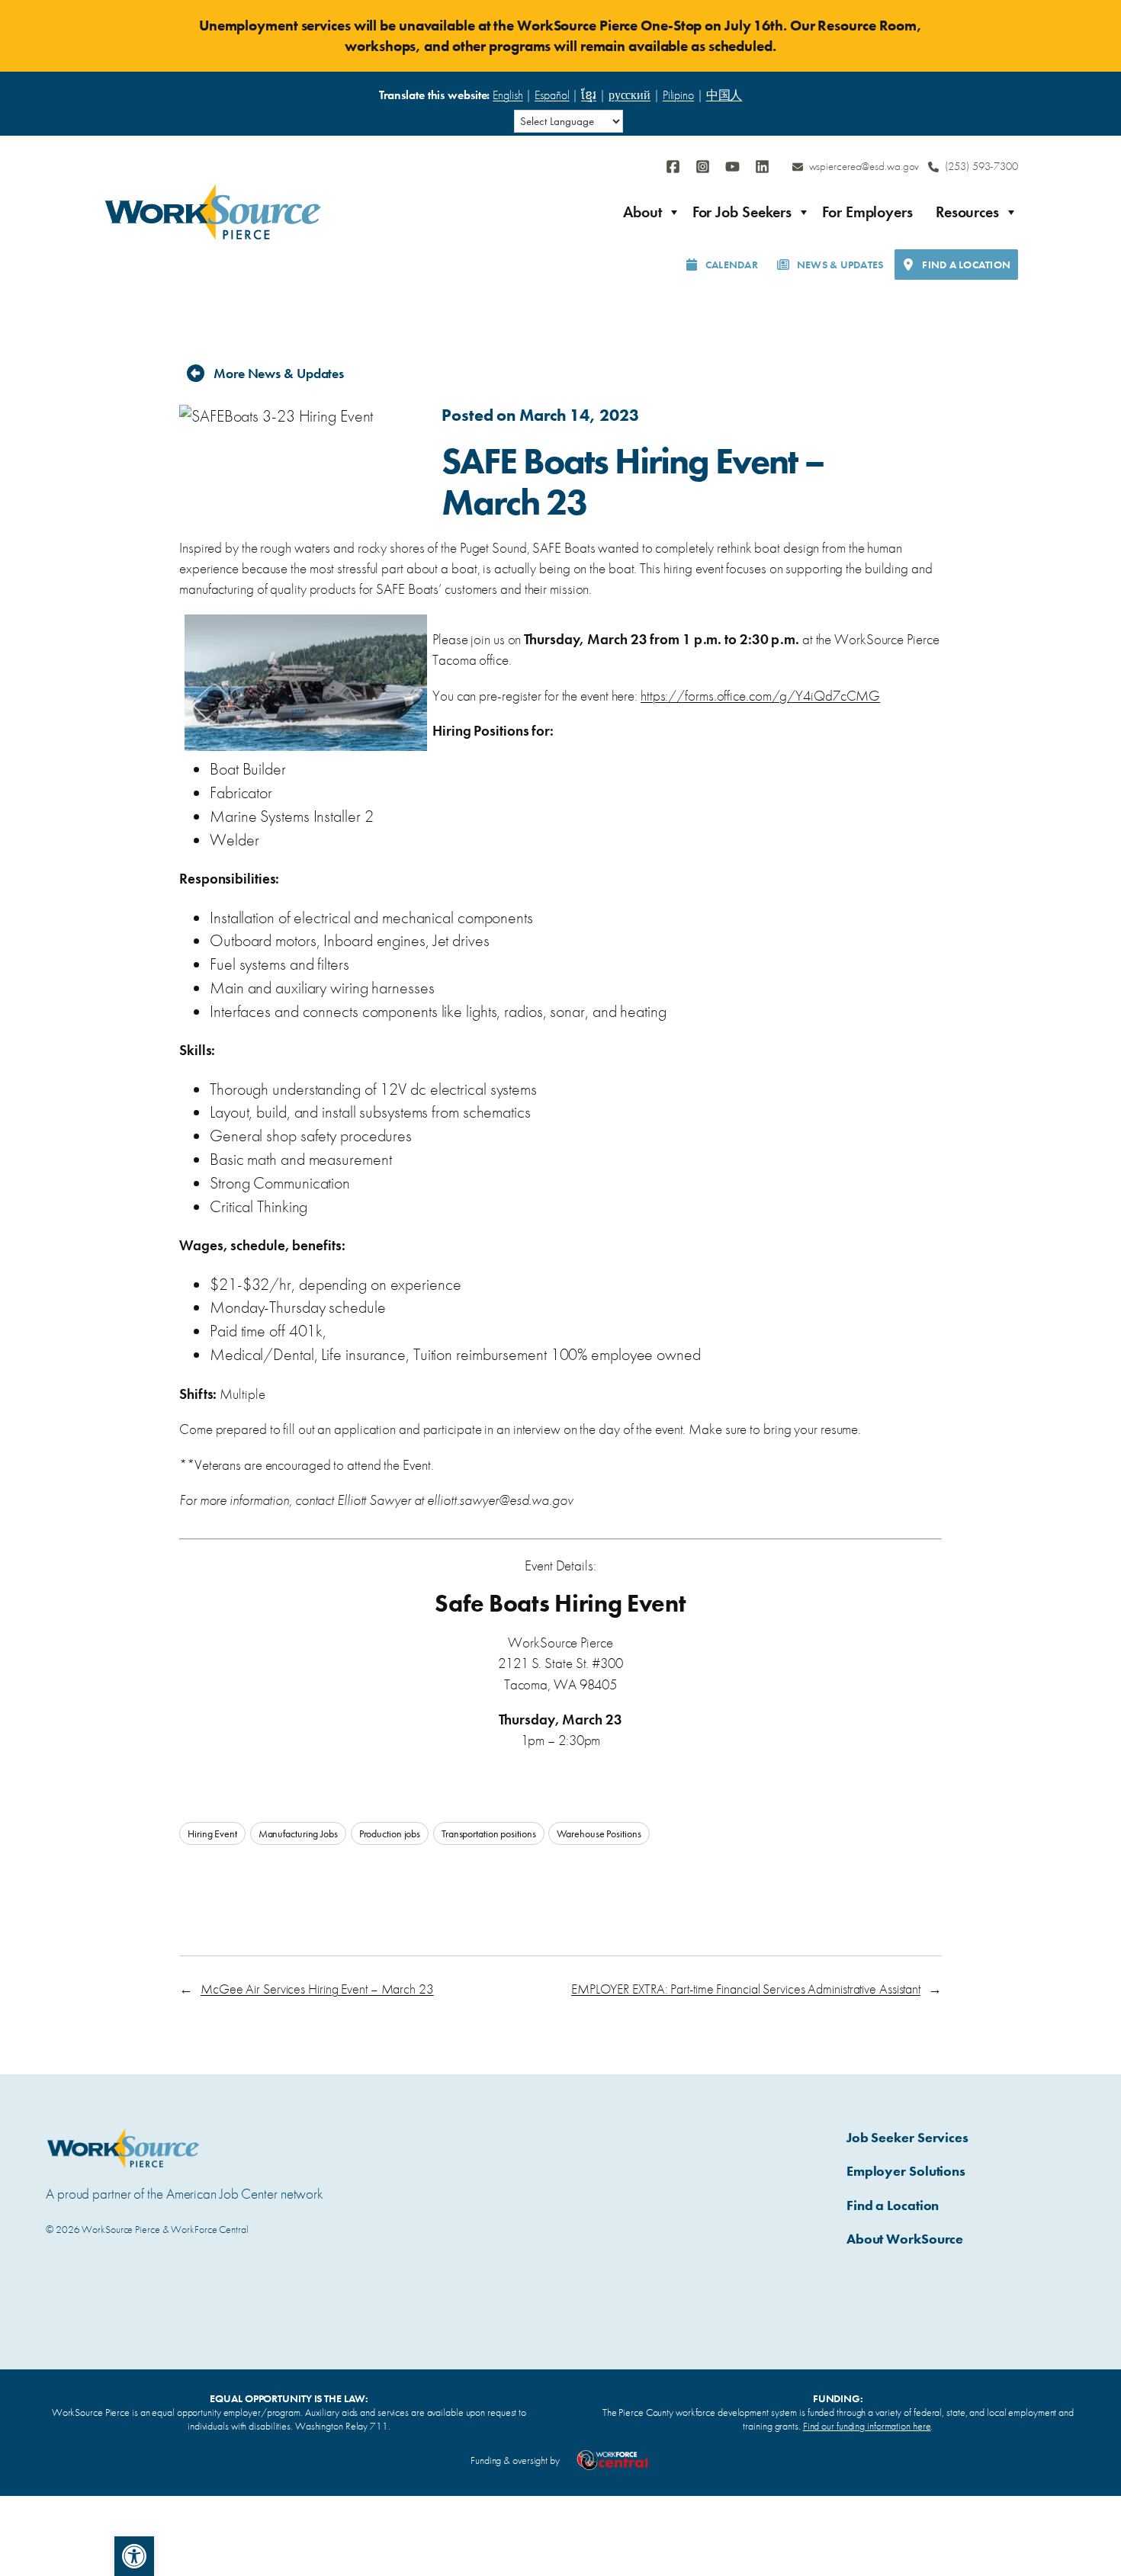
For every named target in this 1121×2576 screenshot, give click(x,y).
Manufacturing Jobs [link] (298, 1833)
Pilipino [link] (678, 95)
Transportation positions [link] (489, 1833)
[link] (134, 2556)
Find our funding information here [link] (867, 2426)
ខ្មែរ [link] (589, 95)
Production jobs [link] (390, 1833)
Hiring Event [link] (212, 1833)
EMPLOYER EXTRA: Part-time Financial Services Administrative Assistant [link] (746, 1989)
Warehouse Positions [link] (599, 1833)
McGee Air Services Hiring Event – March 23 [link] (317, 1989)
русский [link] (630, 95)
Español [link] (552, 95)
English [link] (508, 95)
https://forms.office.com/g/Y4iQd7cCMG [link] (760, 696)
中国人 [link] (724, 95)
